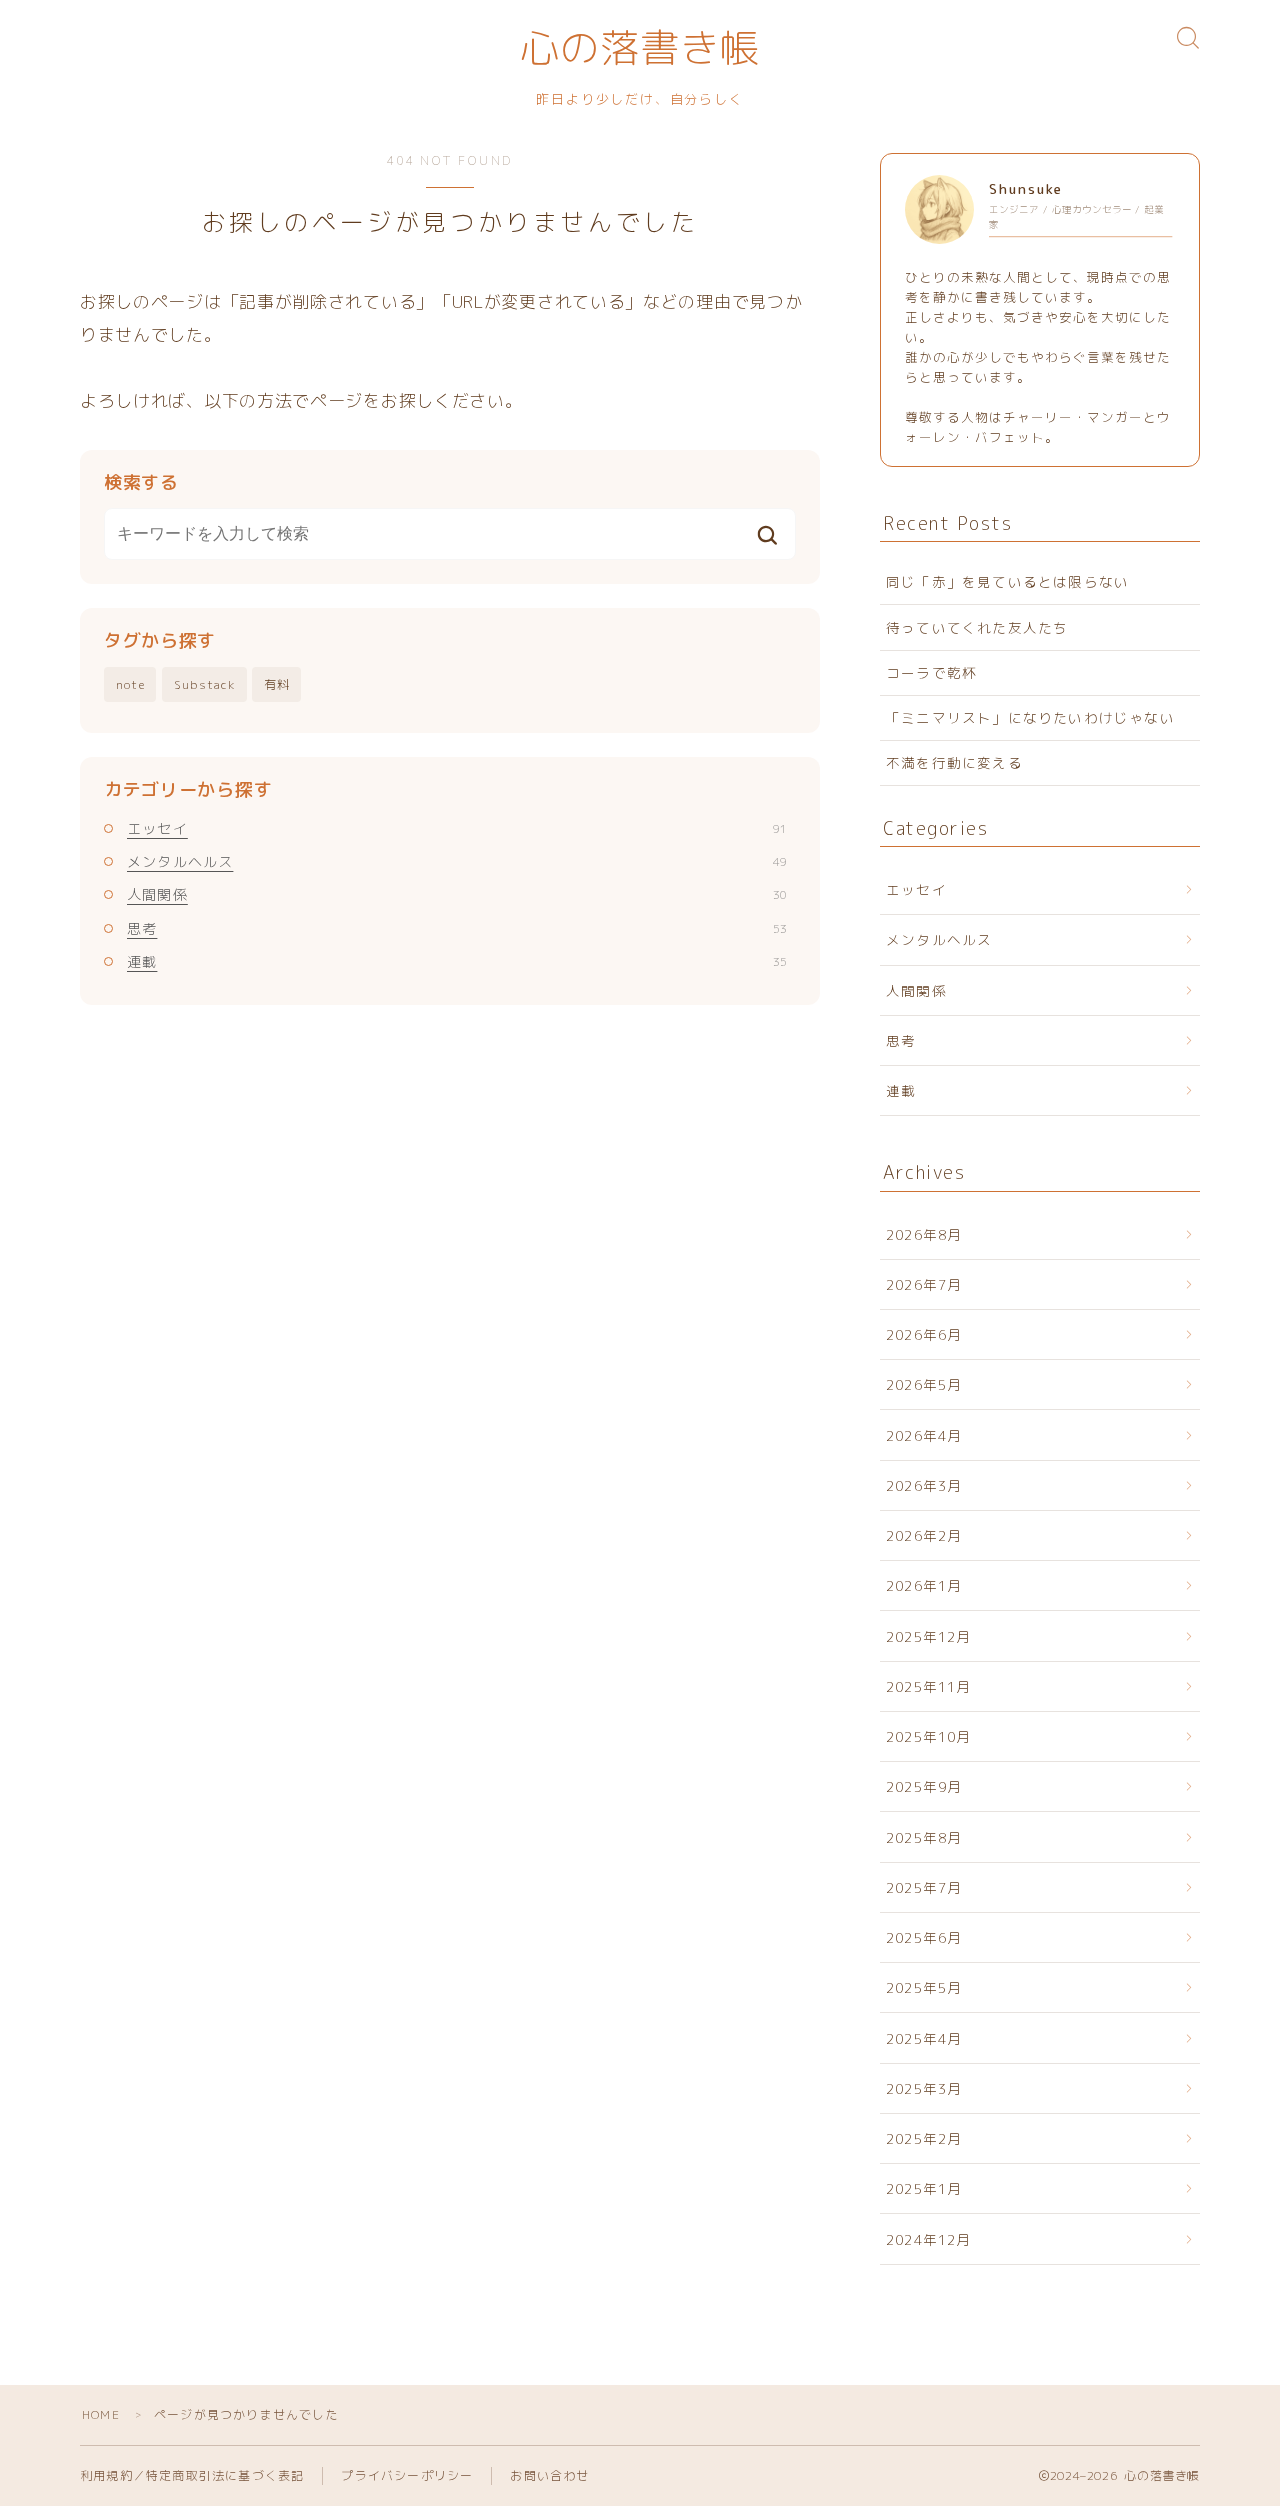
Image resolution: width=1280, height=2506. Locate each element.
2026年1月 (924, 1585)
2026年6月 (924, 1334)
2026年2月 (924, 1535)
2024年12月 (929, 2239)
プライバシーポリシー (407, 2475)
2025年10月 (929, 1736)
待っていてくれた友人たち (977, 627)
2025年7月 (924, 1887)
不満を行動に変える (954, 762)
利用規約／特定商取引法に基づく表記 (192, 2475)
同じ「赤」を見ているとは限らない (1007, 581)
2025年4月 (924, 2038)
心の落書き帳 (640, 50)
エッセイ (457, 828)
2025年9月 (924, 1786)
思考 (457, 928)
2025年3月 (924, 2088)
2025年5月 (924, 1987)
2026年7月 (924, 1284)
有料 (277, 684)
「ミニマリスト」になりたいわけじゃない (1030, 717)
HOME (101, 2414)
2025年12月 (929, 1636)
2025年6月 (924, 1937)
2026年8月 (924, 1234)
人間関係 (457, 894)
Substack (205, 684)
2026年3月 (924, 1485)
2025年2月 (924, 2138)
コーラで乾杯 (931, 672)
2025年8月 (924, 1837)
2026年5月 (924, 1384)
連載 (457, 961)
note (130, 684)
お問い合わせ (549, 2475)
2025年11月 (929, 1686)
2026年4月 (924, 1435)
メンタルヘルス (457, 861)
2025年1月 (924, 2188)
